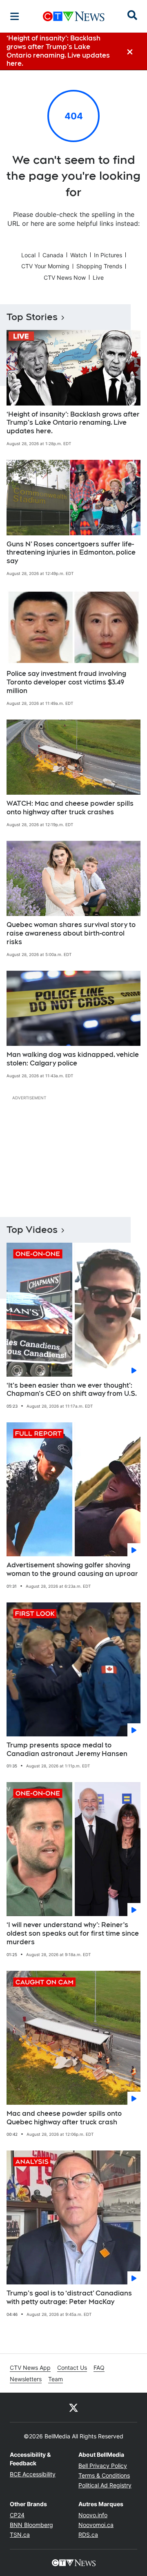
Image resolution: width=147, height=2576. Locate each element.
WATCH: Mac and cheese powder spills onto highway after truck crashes (70, 808)
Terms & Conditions (104, 2475)
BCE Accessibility (33, 2474)
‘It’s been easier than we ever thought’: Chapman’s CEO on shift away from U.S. (72, 1390)
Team (56, 2379)
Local (28, 255)
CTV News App (30, 2368)
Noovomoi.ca (96, 2525)
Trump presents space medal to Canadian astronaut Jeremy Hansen (67, 1749)
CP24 (17, 2515)
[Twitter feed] (73, 2407)
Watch (79, 255)
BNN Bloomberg (31, 2525)
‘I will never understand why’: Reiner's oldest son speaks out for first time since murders (73, 1933)
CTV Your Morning (45, 266)
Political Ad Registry (105, 2485)
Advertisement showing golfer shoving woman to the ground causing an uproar (72, 1569)
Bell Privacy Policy (103, 2466)
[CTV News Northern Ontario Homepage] (74, 16)
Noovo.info (93, 2515)
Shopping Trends (99, 266)
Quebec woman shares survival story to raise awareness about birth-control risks (71, 933)
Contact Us (72, 2368)
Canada (53, 255)
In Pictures (108, 255)
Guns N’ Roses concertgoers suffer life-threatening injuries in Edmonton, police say (71, 553)
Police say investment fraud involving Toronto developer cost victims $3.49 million (66, 682)
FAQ (99, 2368)
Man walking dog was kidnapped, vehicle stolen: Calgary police (73, 1059)
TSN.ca (20, 2535)
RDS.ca (88, 2535)
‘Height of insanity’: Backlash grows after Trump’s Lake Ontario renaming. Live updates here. (73, 423)
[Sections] (15, 16)
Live (98, 277)
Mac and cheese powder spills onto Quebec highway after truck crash (64, 2118)
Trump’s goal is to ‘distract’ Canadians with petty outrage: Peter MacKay (69, 2297)
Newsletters (26, 2379)
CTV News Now (65, 277)
